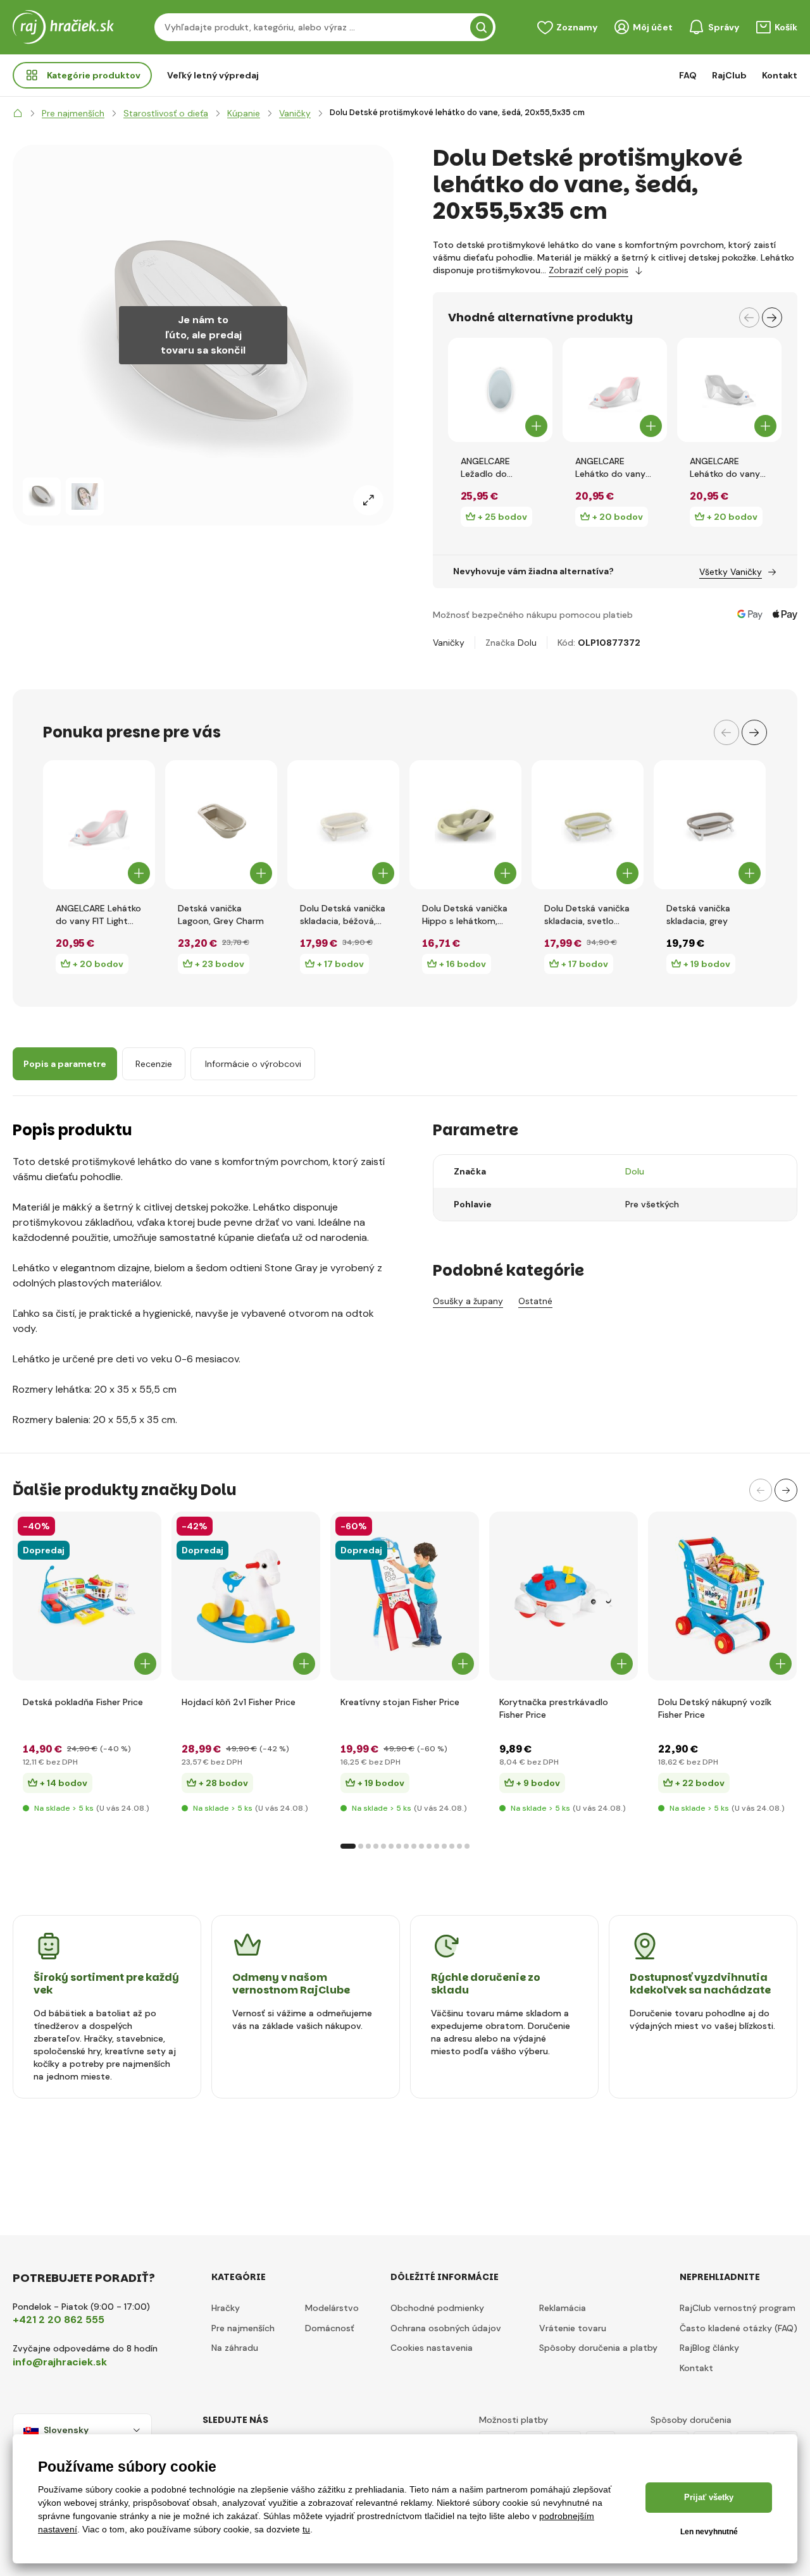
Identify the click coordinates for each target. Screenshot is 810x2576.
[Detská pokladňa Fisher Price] (87, 1596)
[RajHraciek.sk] (18, 113)
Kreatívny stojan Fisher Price (400, 1702)
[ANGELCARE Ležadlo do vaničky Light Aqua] (500, 390)
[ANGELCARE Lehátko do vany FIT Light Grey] (729, 390)
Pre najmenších (243, 2328)
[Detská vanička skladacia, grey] (710, 825)
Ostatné (535, 1301)
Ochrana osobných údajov (446, 2328)
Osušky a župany (468, 1301)
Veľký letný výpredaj (213, 75)
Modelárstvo (332, 2308)
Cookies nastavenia (432, 2348)
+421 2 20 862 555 (59, 2320)
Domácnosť (330, 2328)
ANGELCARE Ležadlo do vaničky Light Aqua (500, 468)
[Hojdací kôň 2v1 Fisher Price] (246, 1596)
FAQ (688, 75)
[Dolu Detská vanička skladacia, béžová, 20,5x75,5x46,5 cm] (343, 825)
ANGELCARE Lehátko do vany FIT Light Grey (725, 468)
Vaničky (449, 643)
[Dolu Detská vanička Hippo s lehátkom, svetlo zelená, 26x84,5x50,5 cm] (465, 825)
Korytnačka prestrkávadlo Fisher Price (554, 1708)
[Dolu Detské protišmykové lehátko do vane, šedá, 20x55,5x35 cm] (42, 496)
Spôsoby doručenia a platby (598, 2348)
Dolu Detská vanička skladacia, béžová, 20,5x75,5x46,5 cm (343, 915)
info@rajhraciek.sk (60, 2362)
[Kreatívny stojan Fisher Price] (405, 1596)
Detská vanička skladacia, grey (698, 915)
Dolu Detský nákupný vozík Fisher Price (715, 1708)
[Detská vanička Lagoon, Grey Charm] (221, 825)
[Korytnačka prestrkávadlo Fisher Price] (564, 1596)
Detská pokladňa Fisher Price (83, 1702)
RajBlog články (709, 2348)
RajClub (729, 75)
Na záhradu (235, 2348)
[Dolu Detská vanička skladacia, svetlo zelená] (588, 825)
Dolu (527, 643)
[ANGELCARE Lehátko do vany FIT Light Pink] (615, 390)
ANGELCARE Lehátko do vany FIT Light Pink (610, 468)
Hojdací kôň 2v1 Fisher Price (239, 1702)
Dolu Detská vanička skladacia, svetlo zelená (587, 915)
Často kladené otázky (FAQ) (738, 2328)
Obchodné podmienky (437, 2308)
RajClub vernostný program (738, 2308)
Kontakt (780, 75)
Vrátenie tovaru (573, 2328)
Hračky (226, 2308)
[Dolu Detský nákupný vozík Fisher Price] (722, 1596)
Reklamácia (563, 2308)
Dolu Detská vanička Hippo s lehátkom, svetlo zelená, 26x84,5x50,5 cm (465, 915)
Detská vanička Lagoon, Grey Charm (221, 915)
